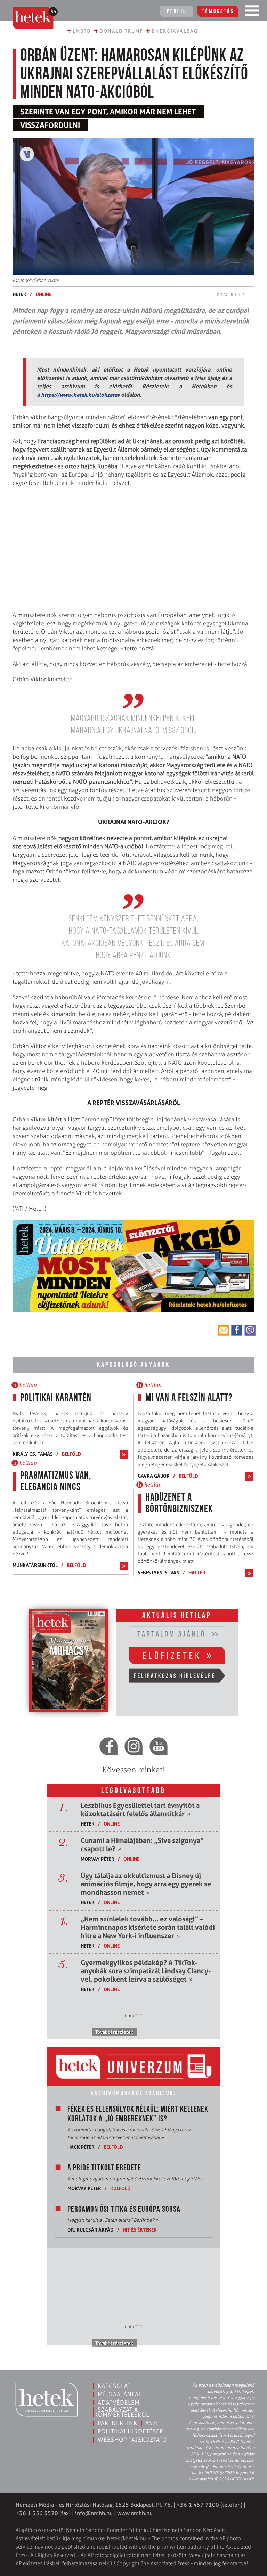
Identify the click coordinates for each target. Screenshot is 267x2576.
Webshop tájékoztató (132, 2440)
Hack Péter (81, 2147)
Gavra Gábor (154, 1476)
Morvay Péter (98, 1859)
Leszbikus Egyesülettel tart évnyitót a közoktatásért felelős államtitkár (140, 1810)
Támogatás (218, 11)
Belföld (72, 1454)
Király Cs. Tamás (33, 1454)
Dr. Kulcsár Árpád (91, 2230)
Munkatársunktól (35, 1565)
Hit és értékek (140, 2230)
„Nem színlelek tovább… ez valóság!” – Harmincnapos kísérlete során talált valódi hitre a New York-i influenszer (148, 1927)
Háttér (197, 1572)
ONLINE (43, 294)
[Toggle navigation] (252, 12)
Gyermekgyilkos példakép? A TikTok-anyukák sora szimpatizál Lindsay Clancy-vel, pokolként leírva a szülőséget (146, 1971)
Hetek (19, 294)
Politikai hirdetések (131, 2431)
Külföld (120, 2188)
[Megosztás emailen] (224, 1330)
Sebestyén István (159, 1572)
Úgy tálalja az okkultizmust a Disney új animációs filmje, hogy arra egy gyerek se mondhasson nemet (146, 1884)
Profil (177, 11)
